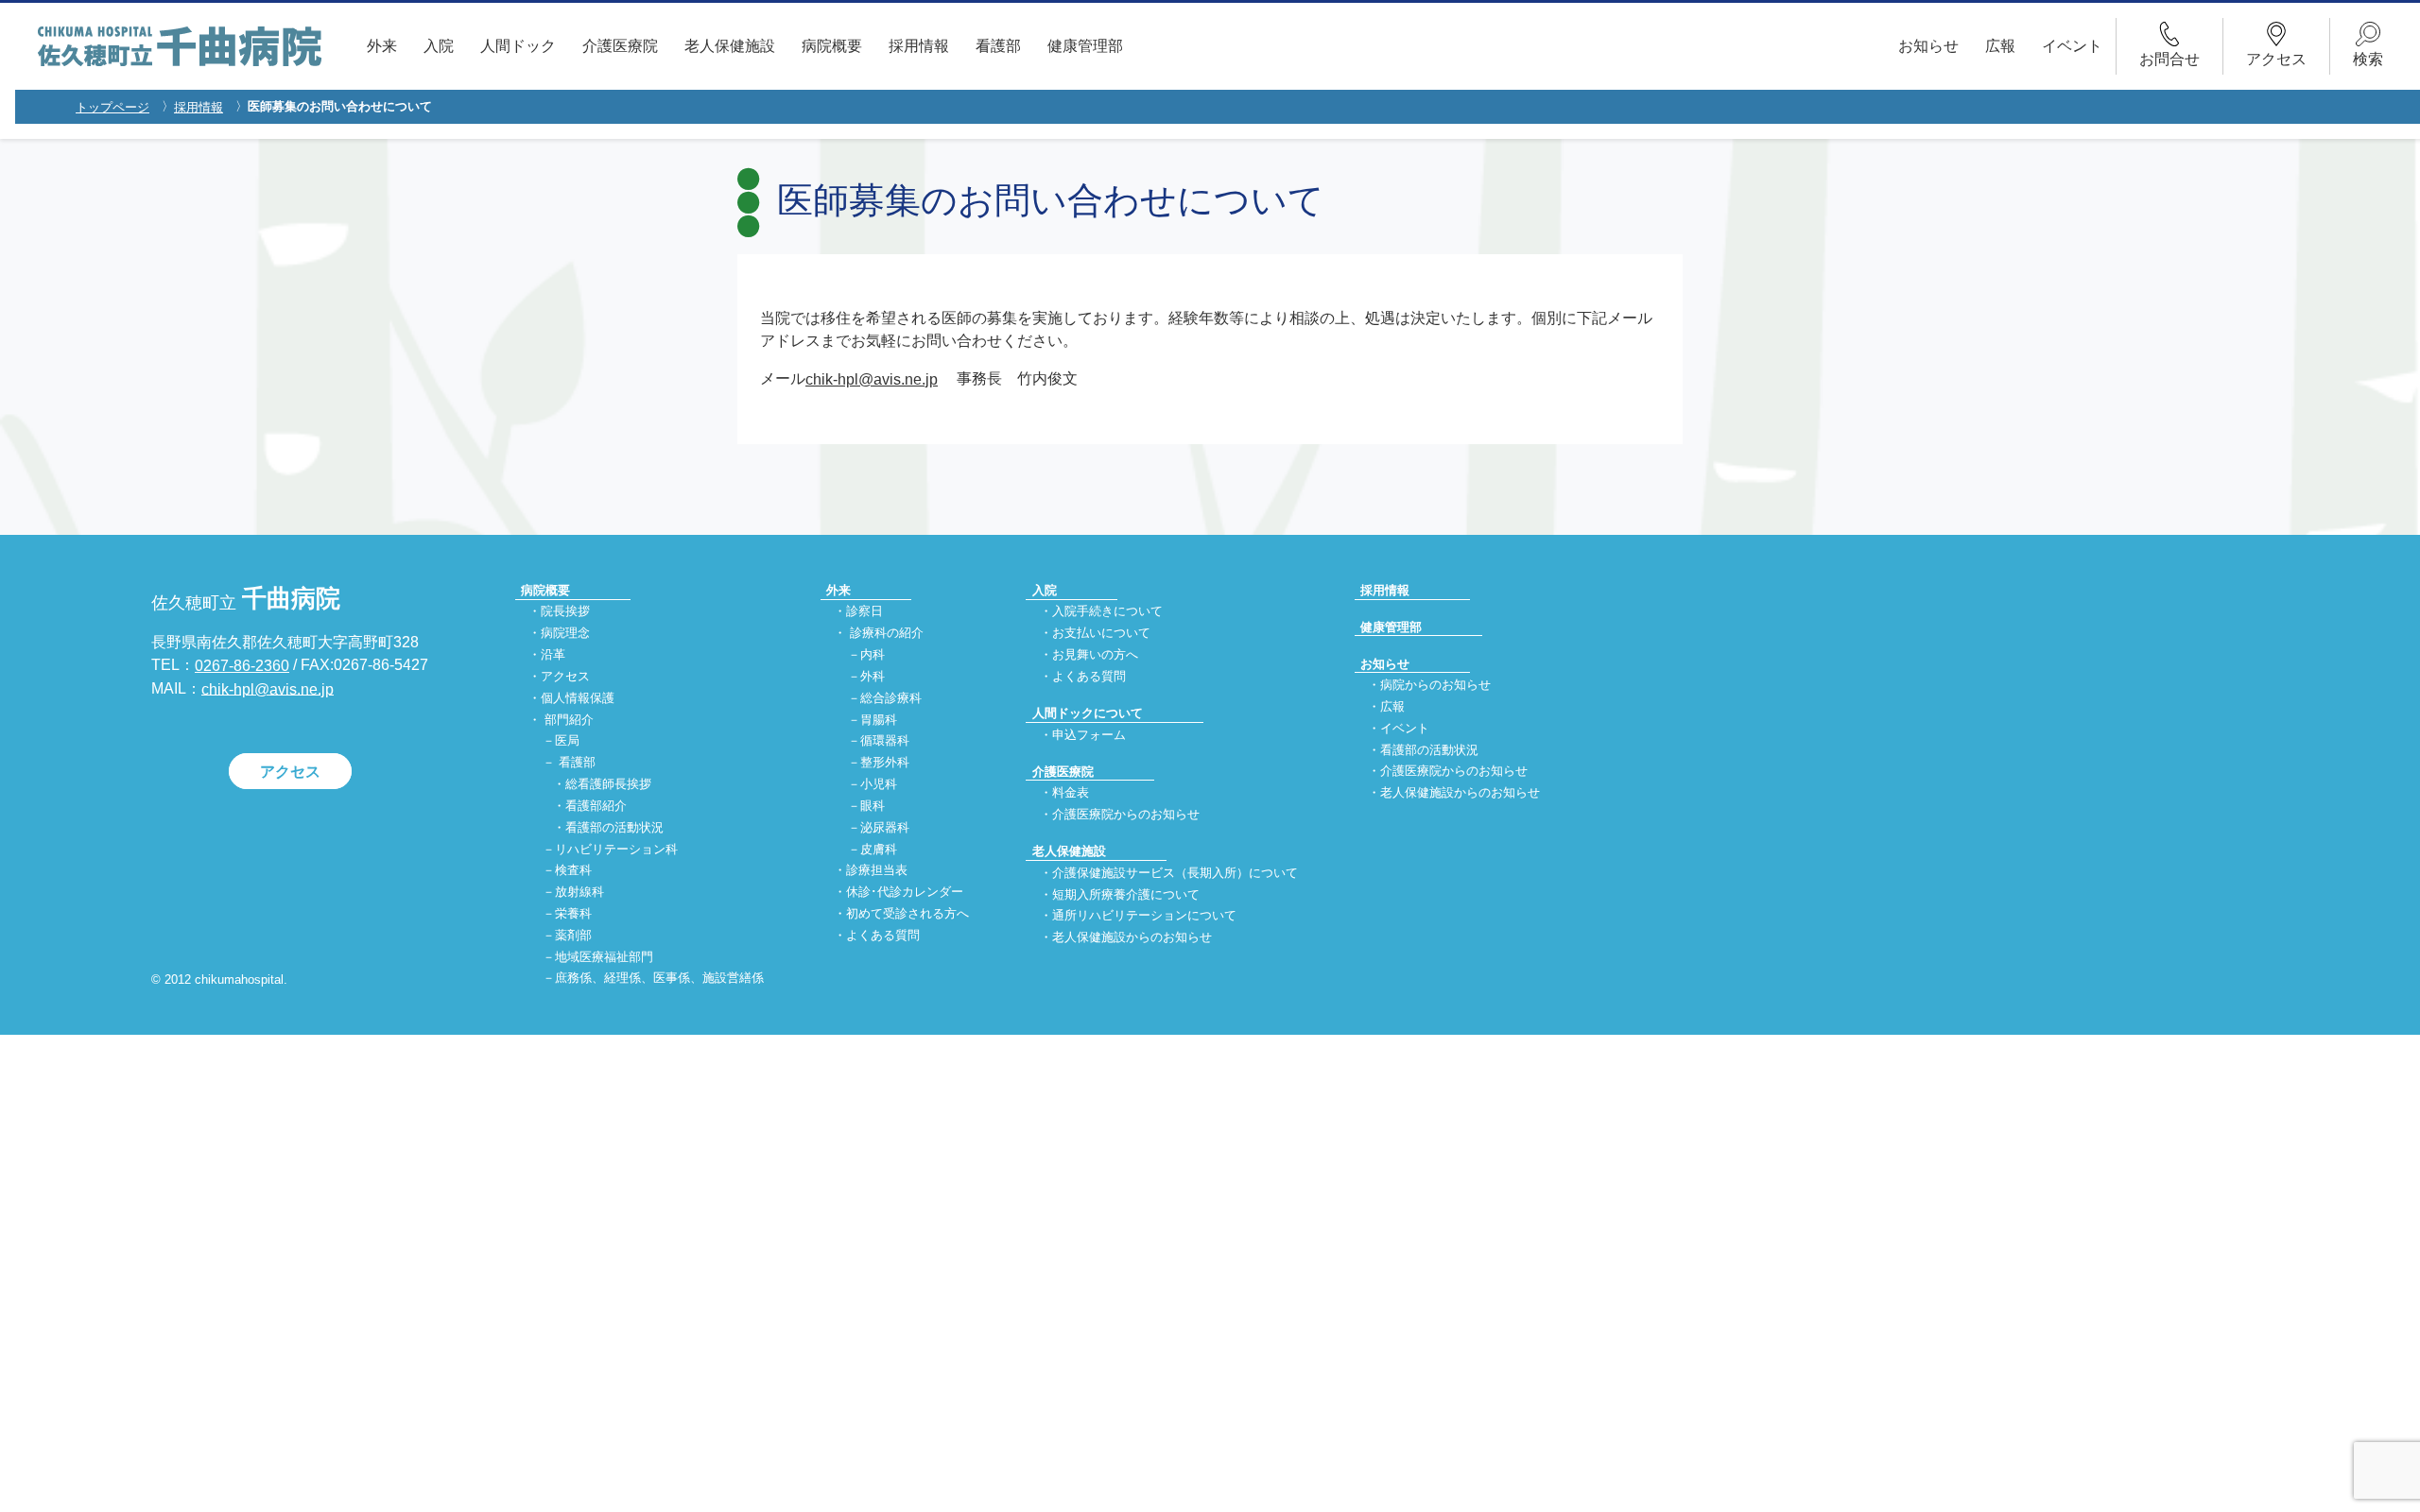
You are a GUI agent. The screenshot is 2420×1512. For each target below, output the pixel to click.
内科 (873, 654)
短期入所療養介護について (1126, 894)
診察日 (864, 612)
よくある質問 (883, 935)
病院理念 (565, 634)
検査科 (573, 871)
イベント (2072, 46)
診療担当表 (877, 871)
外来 (382, 46)
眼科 (873, 806)
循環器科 (885, 741)
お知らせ (1928, 46)
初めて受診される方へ (907, 913)
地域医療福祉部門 (604, 957)
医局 (567, 741)
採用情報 (919, 46)
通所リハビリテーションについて (1144, 916)
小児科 (879, 784)
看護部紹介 (596, 806)
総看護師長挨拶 (608, 784)
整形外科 (885, 763)
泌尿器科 (885, 827)
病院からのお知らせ (1435, 685)
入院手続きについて (1107, 612)
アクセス (290, 771)
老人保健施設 (730, 46)
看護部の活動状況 (614, 827)
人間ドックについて (1088, 713)
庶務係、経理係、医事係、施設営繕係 (659, 979)
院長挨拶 (565, 612)
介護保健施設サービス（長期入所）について (1175, 873)
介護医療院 (620, 46)
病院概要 (832, 46)
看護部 (998, 46)
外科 (873, 676)
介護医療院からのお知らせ (1126, 814)
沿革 (553, 654)
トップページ (112, 107)
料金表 (1071, 793)
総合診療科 (891, 698)
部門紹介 (569, 720)
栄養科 (573, 913)
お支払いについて (1101, 634)
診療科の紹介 (887, 634)
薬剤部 (573, 935)
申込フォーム (1089, 735)
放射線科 (579, 893)
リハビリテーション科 (616, 849)
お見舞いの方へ (1095, 654)
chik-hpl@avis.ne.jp (872, 379)
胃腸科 (879, 720)
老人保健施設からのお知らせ (1132, 938)
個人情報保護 (578, 698)
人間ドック (518, 46)
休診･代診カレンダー (905, 893)
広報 (2000, 46)
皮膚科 (879, 849)
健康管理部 (1085, 46)
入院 (439, 46)
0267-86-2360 (242, 666)
